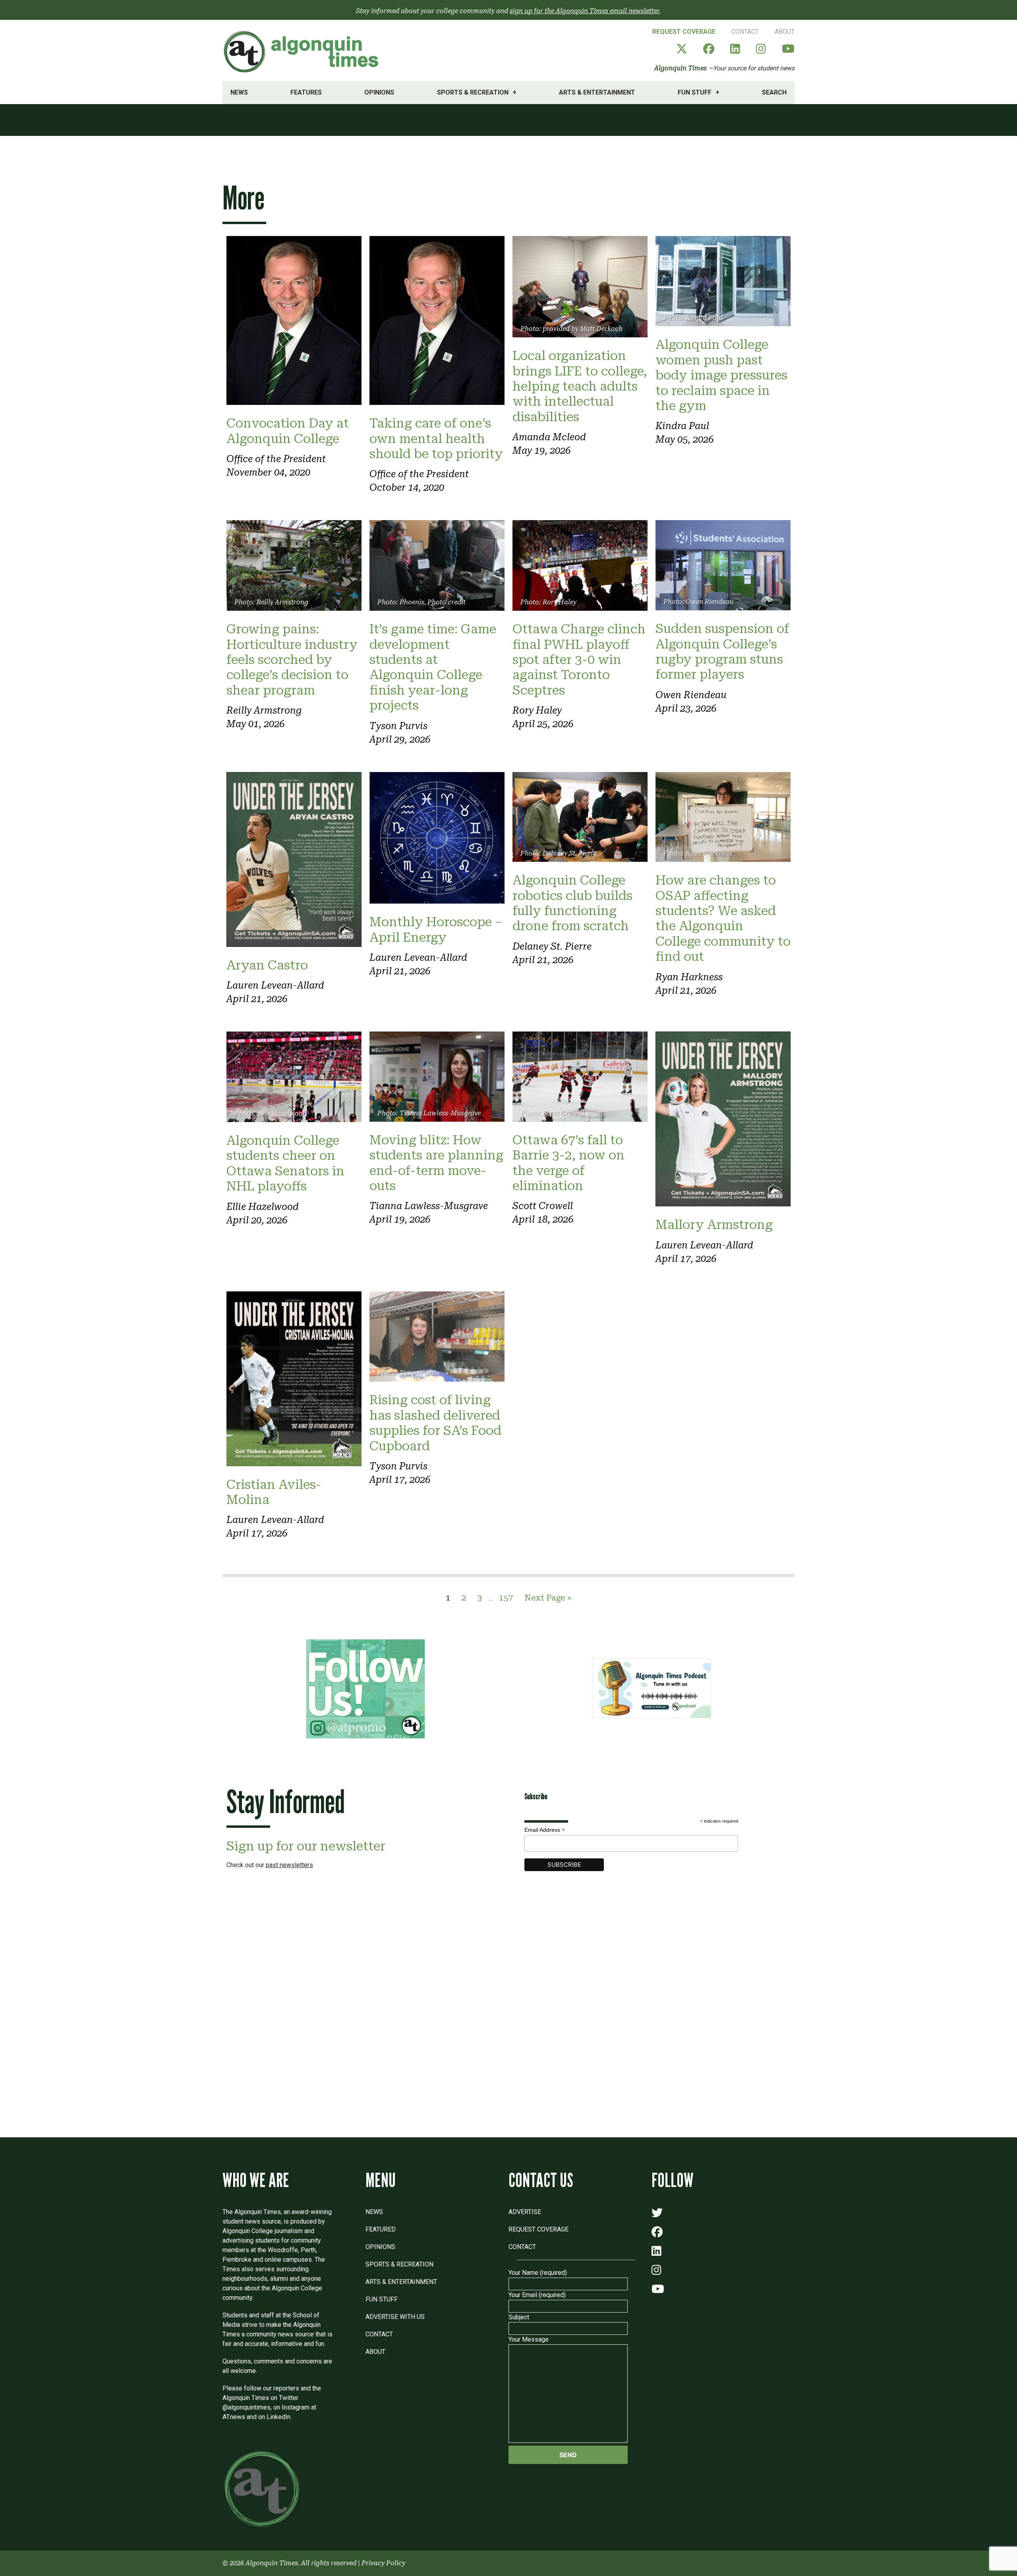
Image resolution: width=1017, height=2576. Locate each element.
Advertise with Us (395, 2317)
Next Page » (548, 1598)
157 (506, 1598)
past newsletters (289, 1865)
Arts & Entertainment (597, 92)
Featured (381, 2229)
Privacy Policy (383, 2563)
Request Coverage (684, 32)
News (239, 92)
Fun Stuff (695, 92)
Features (306, 92)
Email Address (545, 1830)
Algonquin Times (681, 68)
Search (774, 92)
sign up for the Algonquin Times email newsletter (585, 11)
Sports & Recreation (473, 92)
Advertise (525, 2212)
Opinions (379, 92)
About (785, 32)
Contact (745, 32)
